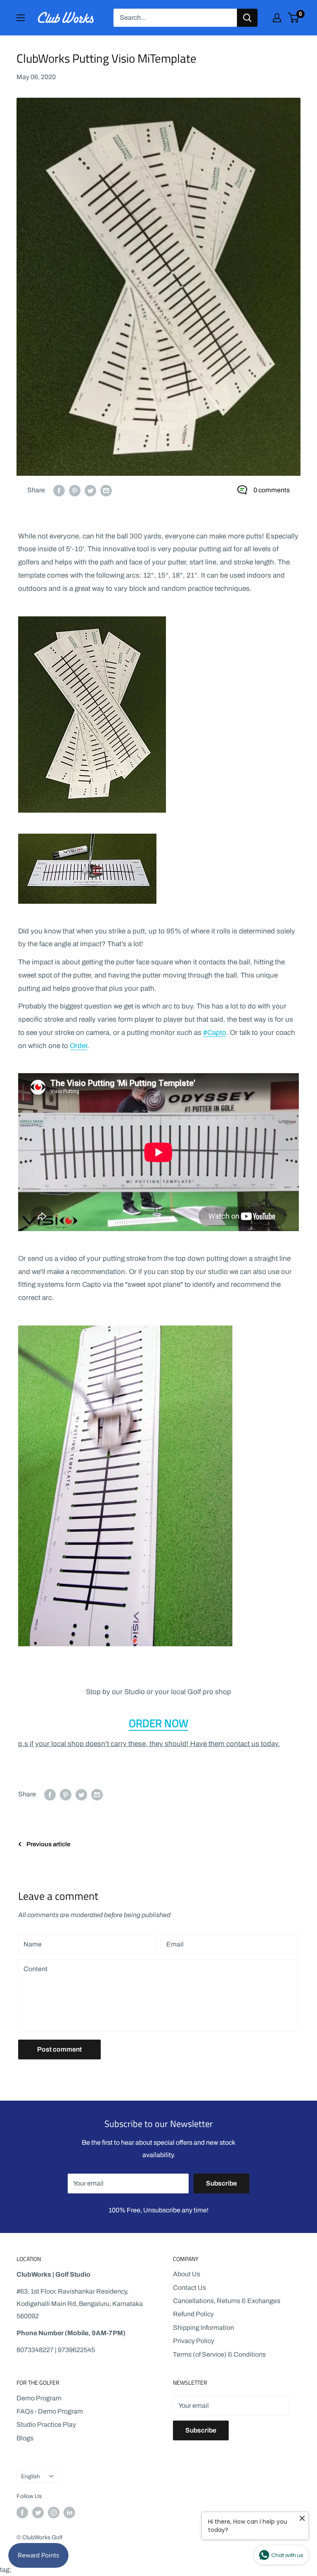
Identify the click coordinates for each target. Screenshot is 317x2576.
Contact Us (189, 2288)
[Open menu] (21, 18)
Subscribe (221, 2183)
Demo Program (39, 2398)
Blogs (25, 2438)
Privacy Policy (194, 2341)
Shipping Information (203, 2328)
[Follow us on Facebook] (22, 2513)
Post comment (59, 2049)
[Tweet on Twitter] (90, 490)
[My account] (277, 18)
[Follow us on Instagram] (54, 2513)
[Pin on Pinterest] (75, 490)
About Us (187, 2274)
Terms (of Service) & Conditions (219, 2354)
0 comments (272, 490)
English (31, 2476)
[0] (294, 18)
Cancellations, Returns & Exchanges (227, 2301)
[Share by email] (106, 490)
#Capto (215, 1033)
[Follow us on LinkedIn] (69, 2513)
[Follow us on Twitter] (38, 2513)
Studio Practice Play (46, 2424)
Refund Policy (193, 2314)
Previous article (48, 1844)
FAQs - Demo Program (50, 2411)
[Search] (247, 18)
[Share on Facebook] (59, 490)
